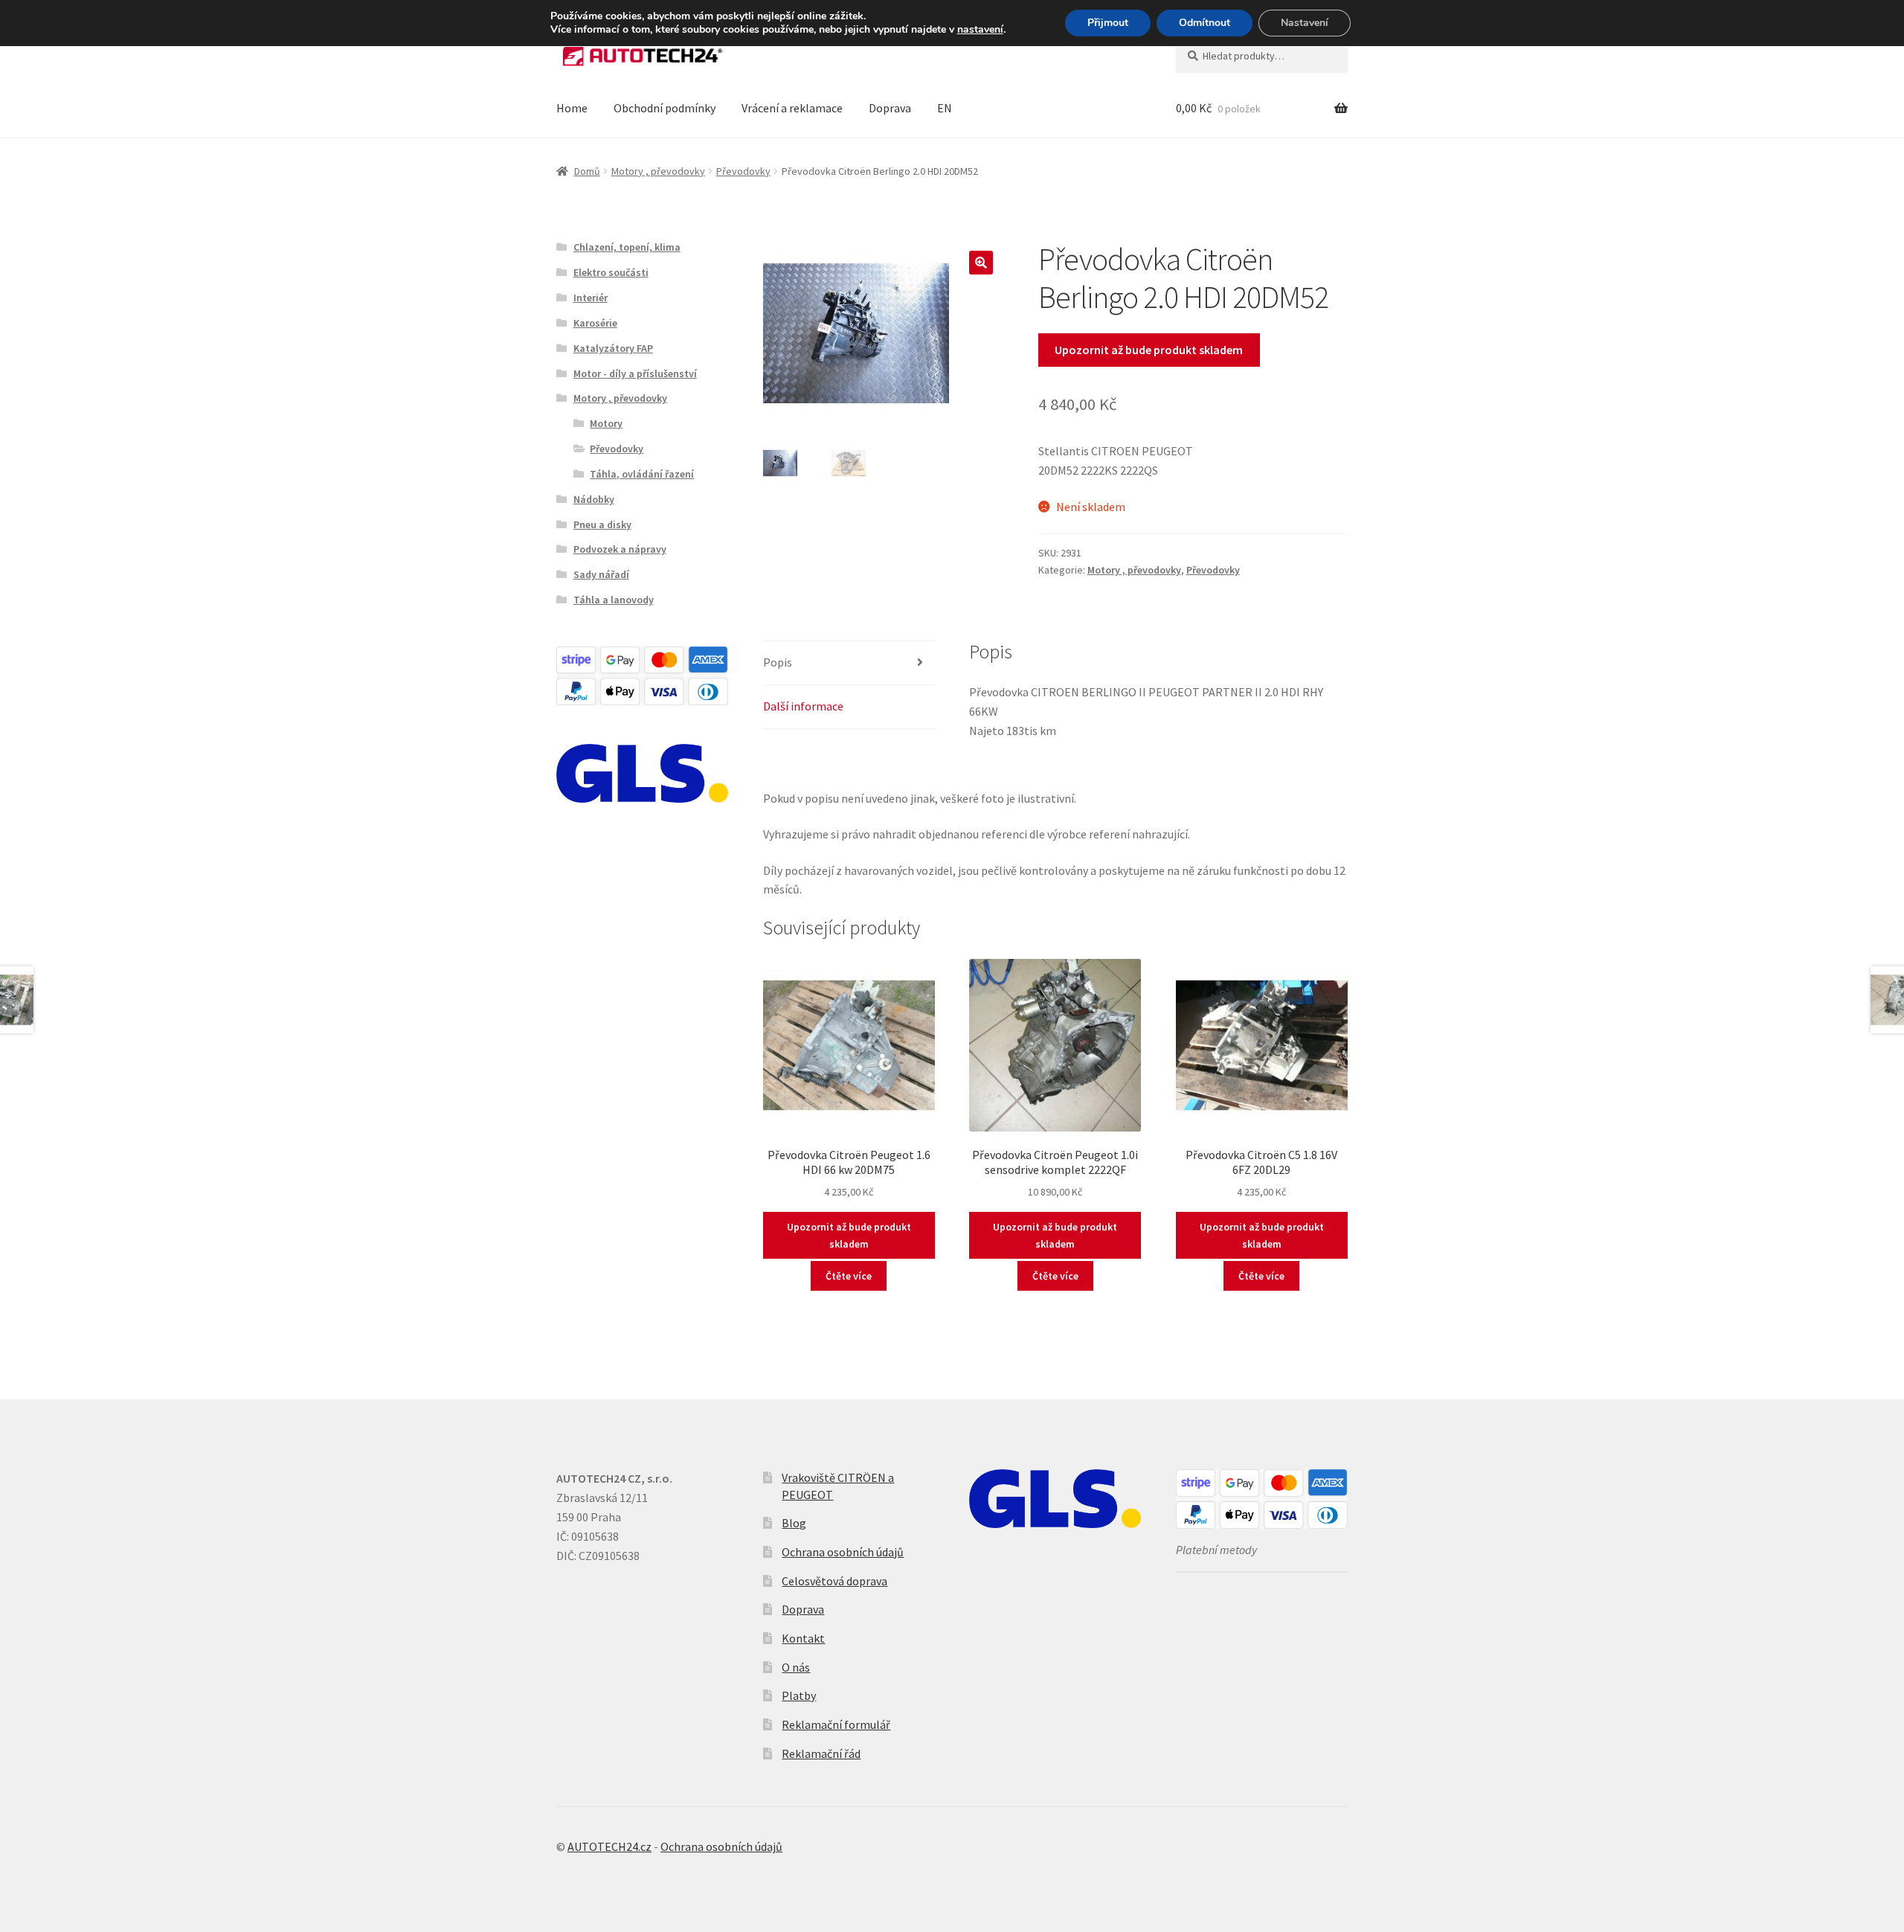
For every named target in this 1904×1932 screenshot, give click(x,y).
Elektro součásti (611, 272)
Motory (606, 423)
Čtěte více (849, 1276)
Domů (587, 171)
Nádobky (594, 499)
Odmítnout (1205, 23)
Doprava (890, 108)
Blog (794, 1523)
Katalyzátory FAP (613, 348)
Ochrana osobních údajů (843, 1552)
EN (945, 108)
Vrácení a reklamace (792, 108)
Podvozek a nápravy (620, 549)
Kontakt (803, 1638)
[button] (981, 263)
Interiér (591, 298)
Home (572, 108)
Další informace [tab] (803, 706)
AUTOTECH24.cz (610, 1846)
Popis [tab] (778, 662)
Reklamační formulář (836, 1724)
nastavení (980, 30)
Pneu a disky (602, 524)
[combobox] (1262, 56)
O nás (796, 1667)
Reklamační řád (821, 1753)
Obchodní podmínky (665, 108)
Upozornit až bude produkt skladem (1149, 350)
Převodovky (743, 171)
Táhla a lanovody (614, 600)
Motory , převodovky (658, 171)
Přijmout (1108, 23)
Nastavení (1305, 23)
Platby (799, 1695)
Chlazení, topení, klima (627, 247)
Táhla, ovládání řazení (642, 474)
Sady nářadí (601, 574)
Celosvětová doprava (834, 1581)
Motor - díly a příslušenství (635, 373)
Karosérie (595, 323)
